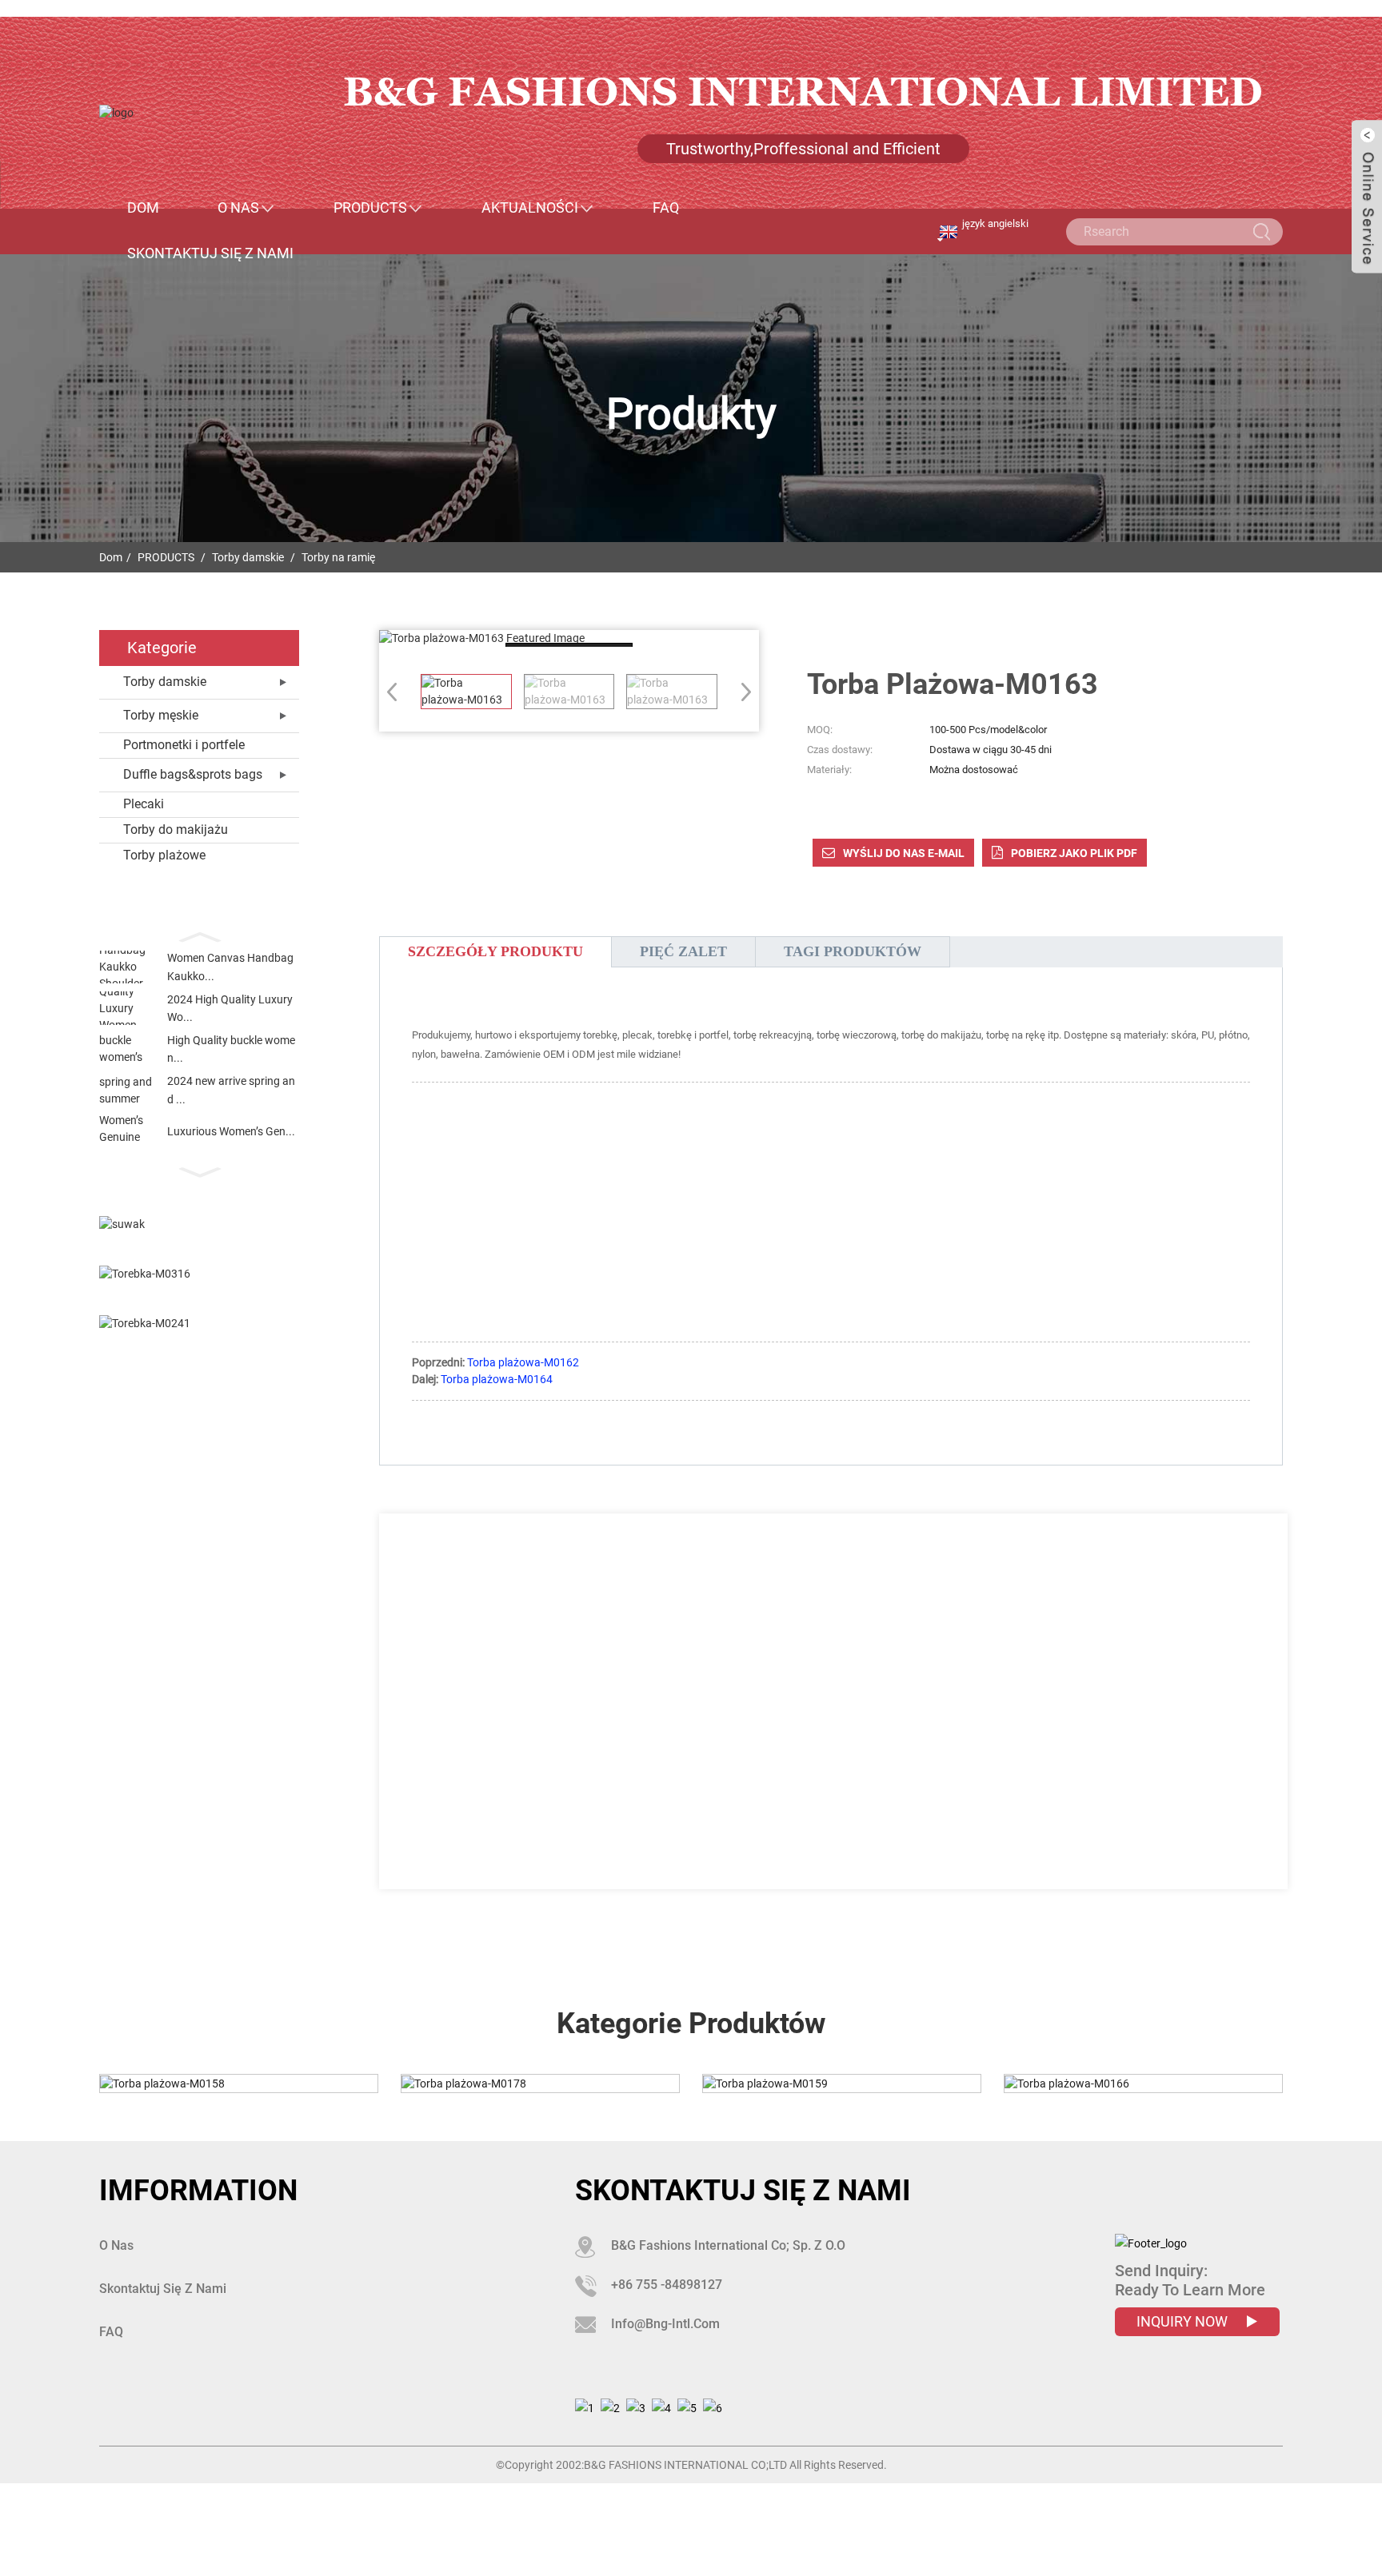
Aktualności (530, 208)
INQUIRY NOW (1184, 2321)
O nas (238, 208)
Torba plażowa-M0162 (523, 1362)
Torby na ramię (338, 557)
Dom (143, 208)
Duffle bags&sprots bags (193, 774)
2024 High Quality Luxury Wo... (230, 1008)
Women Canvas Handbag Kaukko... (230, 967)
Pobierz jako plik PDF (1074, 853)
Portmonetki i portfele (184, 745)
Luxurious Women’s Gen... (231, 1131)
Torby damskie (248, 557)
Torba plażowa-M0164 (497, 1379)
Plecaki (144, 804)
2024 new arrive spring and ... (231, 1090)
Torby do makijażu (176, 829)
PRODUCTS (370, 208)
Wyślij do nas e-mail (904, 853)
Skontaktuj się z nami (210, 253)
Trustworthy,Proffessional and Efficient (803, 149)
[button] (199, 935)
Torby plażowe (164, 855)
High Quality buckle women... (231, 1049)
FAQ (666, 208)
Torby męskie (161, 715)
